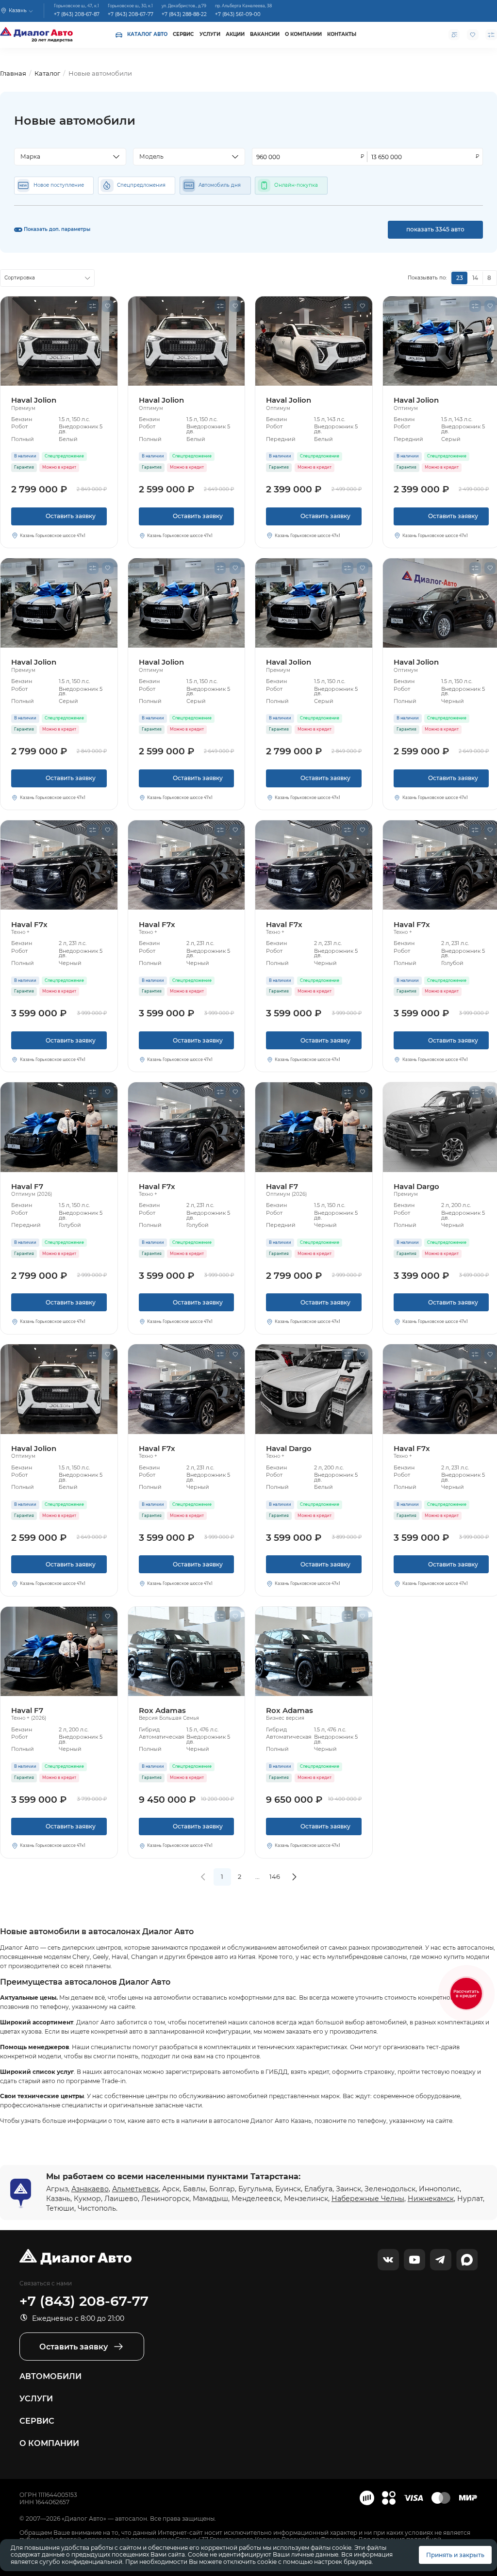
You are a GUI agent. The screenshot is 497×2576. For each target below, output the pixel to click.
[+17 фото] (314, 1127)
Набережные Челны (368, 2199)
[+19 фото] (59, 603)
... (257, 1876)
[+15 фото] (59, 341)
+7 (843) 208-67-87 (77, 14)
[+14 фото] (59, 865)
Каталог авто (147, 34)
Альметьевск (135, 2189)
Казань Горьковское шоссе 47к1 (53, 536)
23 (460, 278)
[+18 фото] (314, 1389)
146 (275, 1876)
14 (475, 278)
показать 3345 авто (435, 229)
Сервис (183, 34)
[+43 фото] (187, 1651)
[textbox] (66, 157)
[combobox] (70, 157)
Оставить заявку (59, 519)
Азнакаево (90, 2189)
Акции (235, 34)
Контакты (342, 34)
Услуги (210, 34)
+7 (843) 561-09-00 (238, 14)
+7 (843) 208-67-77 (131, 14)
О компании (303, 34)
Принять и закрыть (455, 2555)
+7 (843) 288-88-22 (184, 14)
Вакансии (265, 34)
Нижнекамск (431, 2199)
